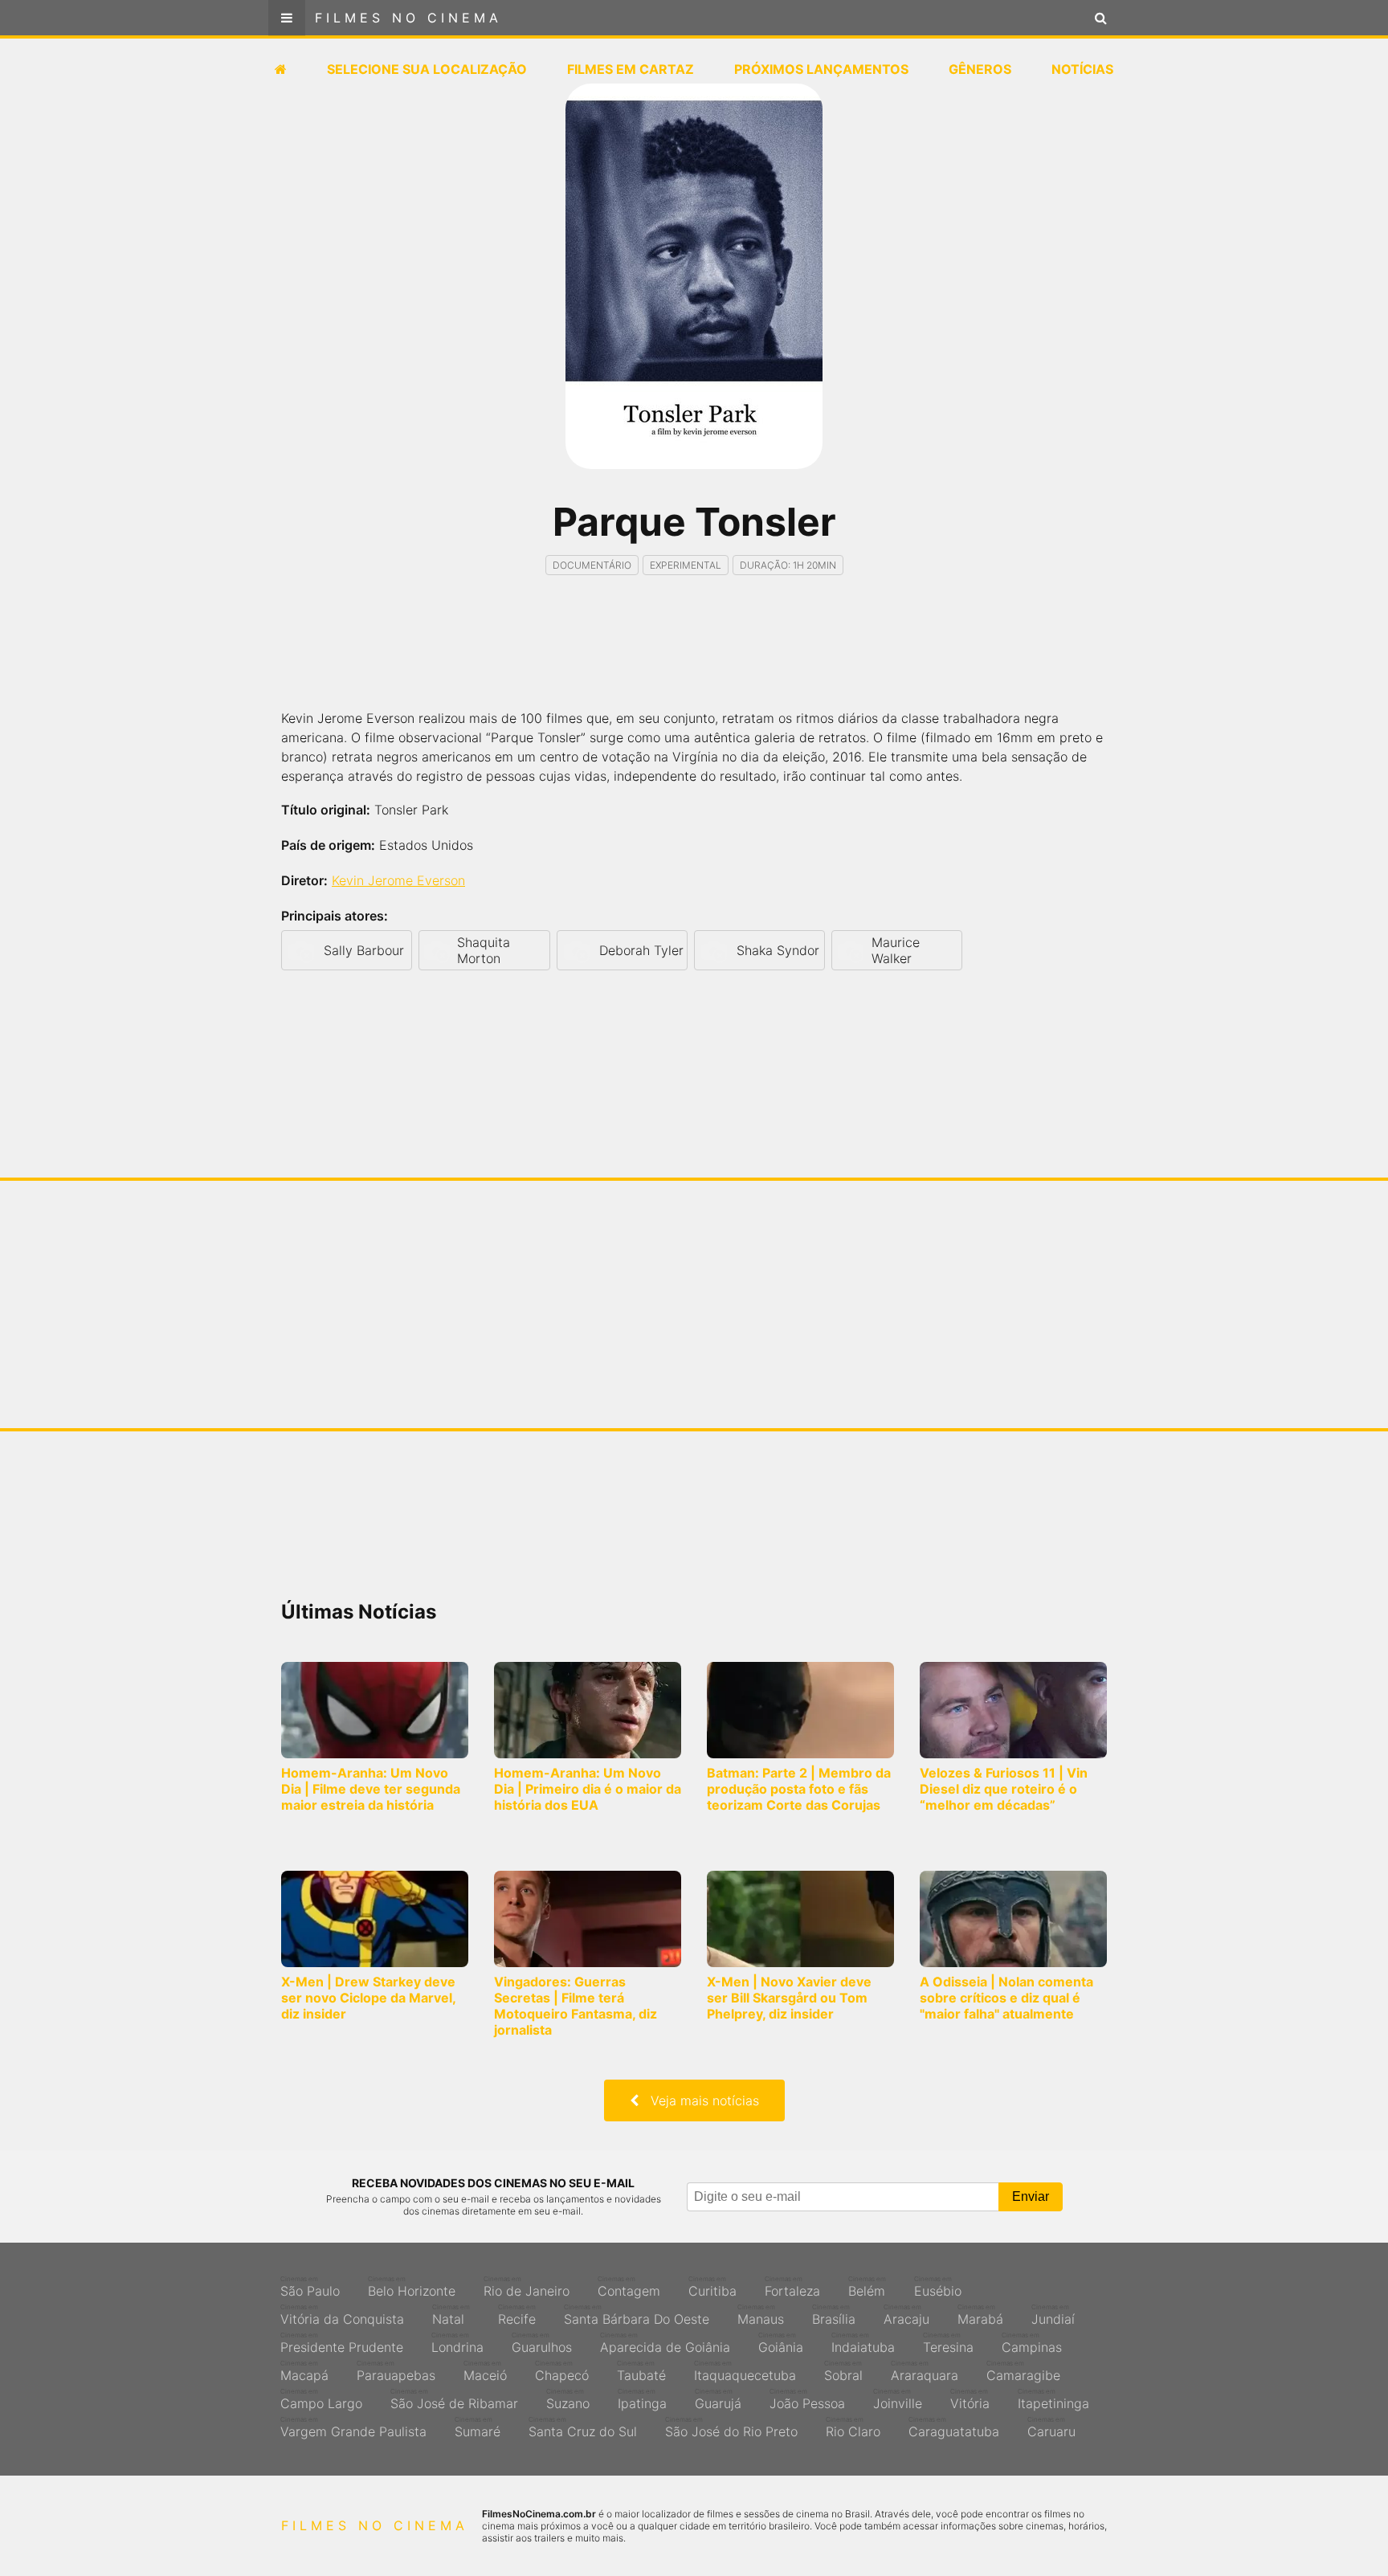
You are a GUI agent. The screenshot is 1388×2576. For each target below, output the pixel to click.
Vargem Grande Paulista (353, 2427)
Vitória (970, 2399)
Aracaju (906, 2315)
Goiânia (781, 2343)
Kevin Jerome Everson (398, 880)
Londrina (457, 2343)
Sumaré (478, 2427)
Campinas (1032, 2343)
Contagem (629, 2287)
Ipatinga (642, 2399)
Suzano (568, 2399)
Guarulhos (542, 2343)
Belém (867, 2287)
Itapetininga (1053, 2399)
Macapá (304, 2371)
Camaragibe (1023, 2371)
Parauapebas (396, 2371)
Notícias (1082, 69)
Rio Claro (853, 2427)
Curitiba (712, 2287)
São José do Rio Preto (731, 2427)
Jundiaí (1053, 2315)
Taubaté (641, 2371)
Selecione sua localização (427, 69)
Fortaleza (792, 2287)
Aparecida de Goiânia (665, 2343)
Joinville (898, 2399)
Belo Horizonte (412, 2287)
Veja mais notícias (699, 2100)
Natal (451, 2315)
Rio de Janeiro (527, 2287)
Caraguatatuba (954, 2427)
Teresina (948, 2343)
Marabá (980, 2315)
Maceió (485, 2371)
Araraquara (925, 2371)
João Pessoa (807, 2399)
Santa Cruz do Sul (583, 2427)
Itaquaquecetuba (745, 2371)
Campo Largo (321, 2399)
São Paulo (310, 2287)
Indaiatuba (863, 2343)
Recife (517, 2315)
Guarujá (718, 2399)
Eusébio (938, 2287)
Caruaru (1051, 2427)
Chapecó (562, 2371)
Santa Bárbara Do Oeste (637, 2315)
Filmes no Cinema (408, 18)
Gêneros (980, 69)
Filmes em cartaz (631, 69)
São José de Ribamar (454, 2399)
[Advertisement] (694, 656)
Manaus (761, 2315)
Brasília (834, 2315)
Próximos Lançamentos (821, 69)
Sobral (843, 2371)
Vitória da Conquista (342, 2315)
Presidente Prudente (342, 2343)
